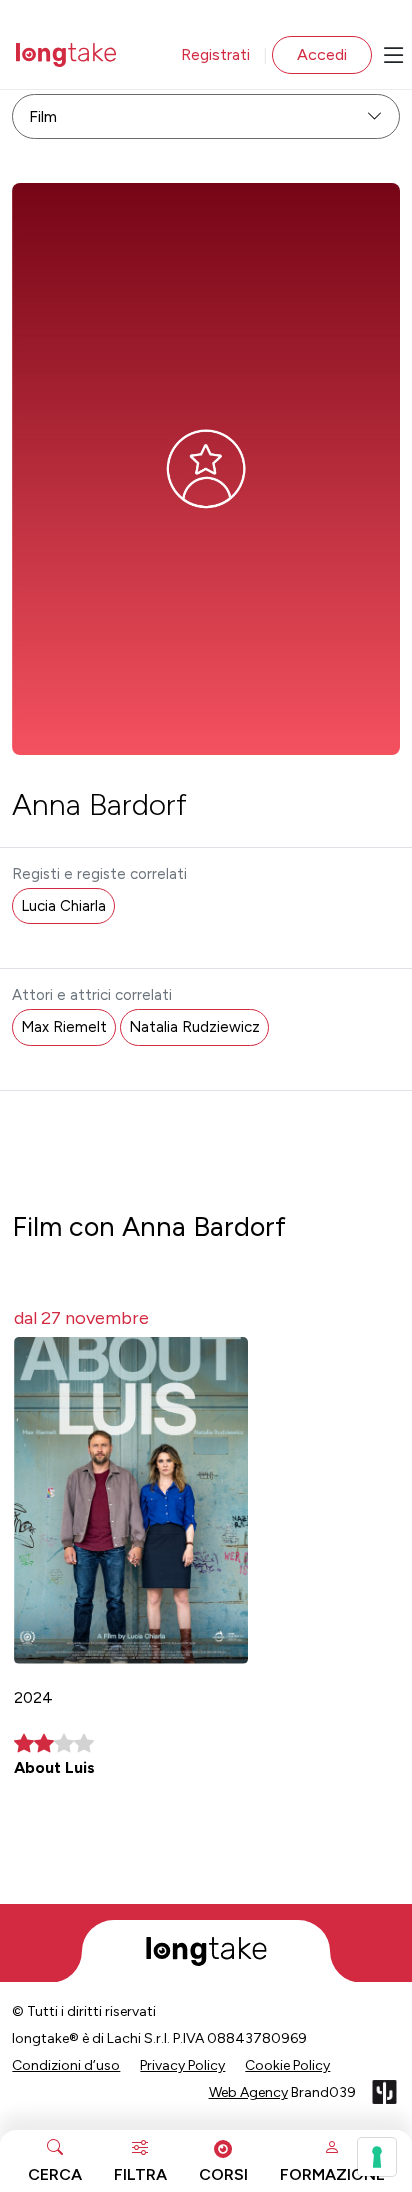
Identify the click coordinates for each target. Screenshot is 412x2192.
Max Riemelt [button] (64, 1027)
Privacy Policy (182, 2065)
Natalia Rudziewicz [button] (194, 1027)
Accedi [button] (322, 54)
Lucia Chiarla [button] (63, 906)
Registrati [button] (215, 54)
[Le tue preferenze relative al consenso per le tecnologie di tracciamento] (377, 2157)
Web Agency (248, 2092)
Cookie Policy (287, 2065)
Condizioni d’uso (66, 2065)
